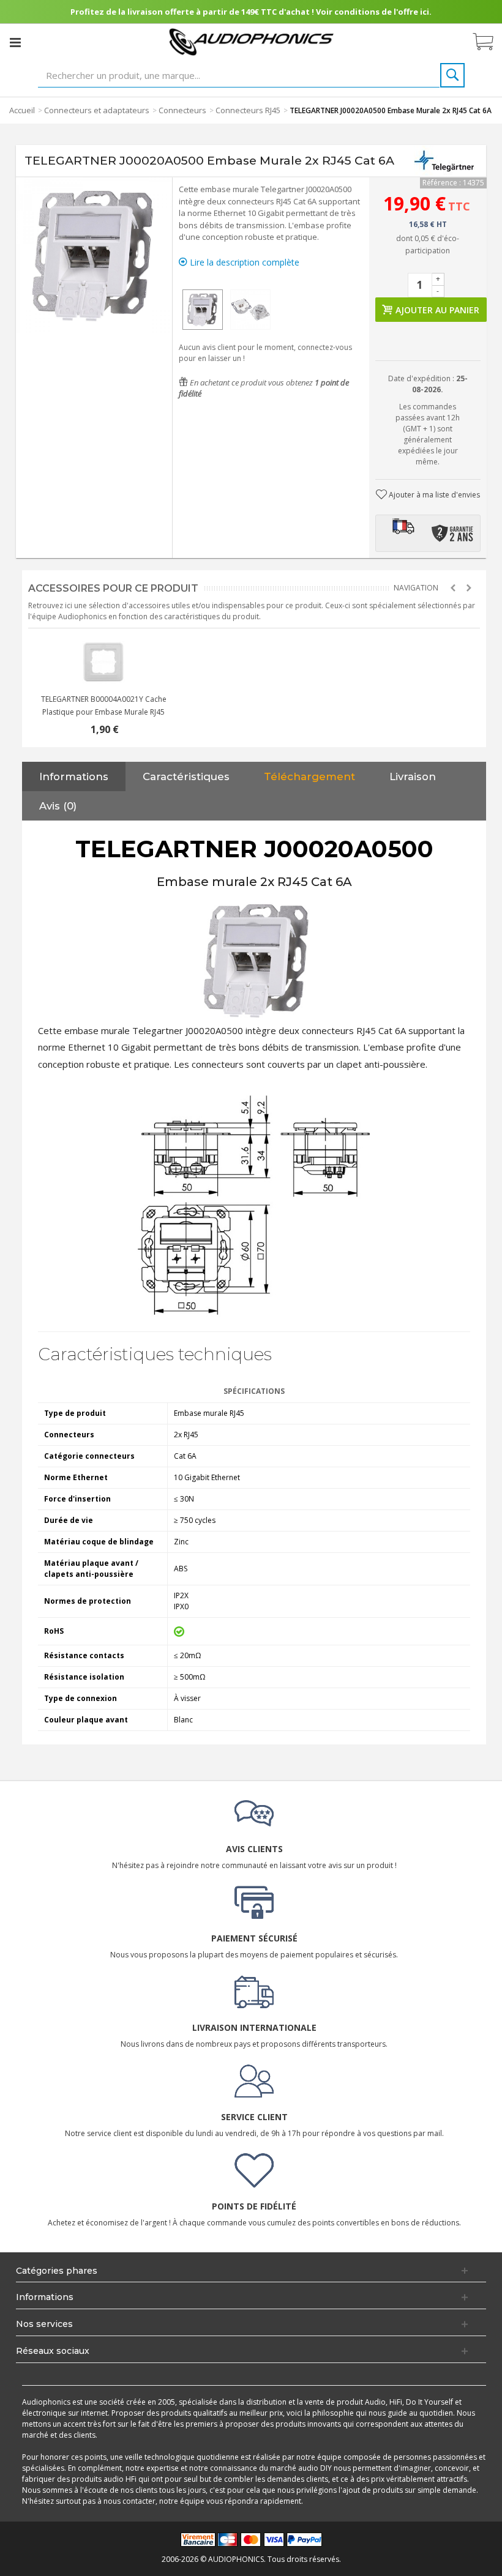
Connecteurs (182, 110)
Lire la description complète (243, 262)
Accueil (22, 110)
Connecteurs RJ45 (248, 110)
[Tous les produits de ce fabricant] (444, 161)
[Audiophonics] (251, 41)
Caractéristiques (186, 776)
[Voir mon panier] (489, 42)
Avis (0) (58, 806)
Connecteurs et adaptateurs (97, 110)
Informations (74, 776)
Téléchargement (309, 776)
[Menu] (15, 42)
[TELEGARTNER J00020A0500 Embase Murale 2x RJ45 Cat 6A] (203, 310)
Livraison (413, 776)
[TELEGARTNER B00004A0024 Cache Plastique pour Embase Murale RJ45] (103, 662)
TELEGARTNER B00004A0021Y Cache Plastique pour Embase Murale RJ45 (104, 705)
